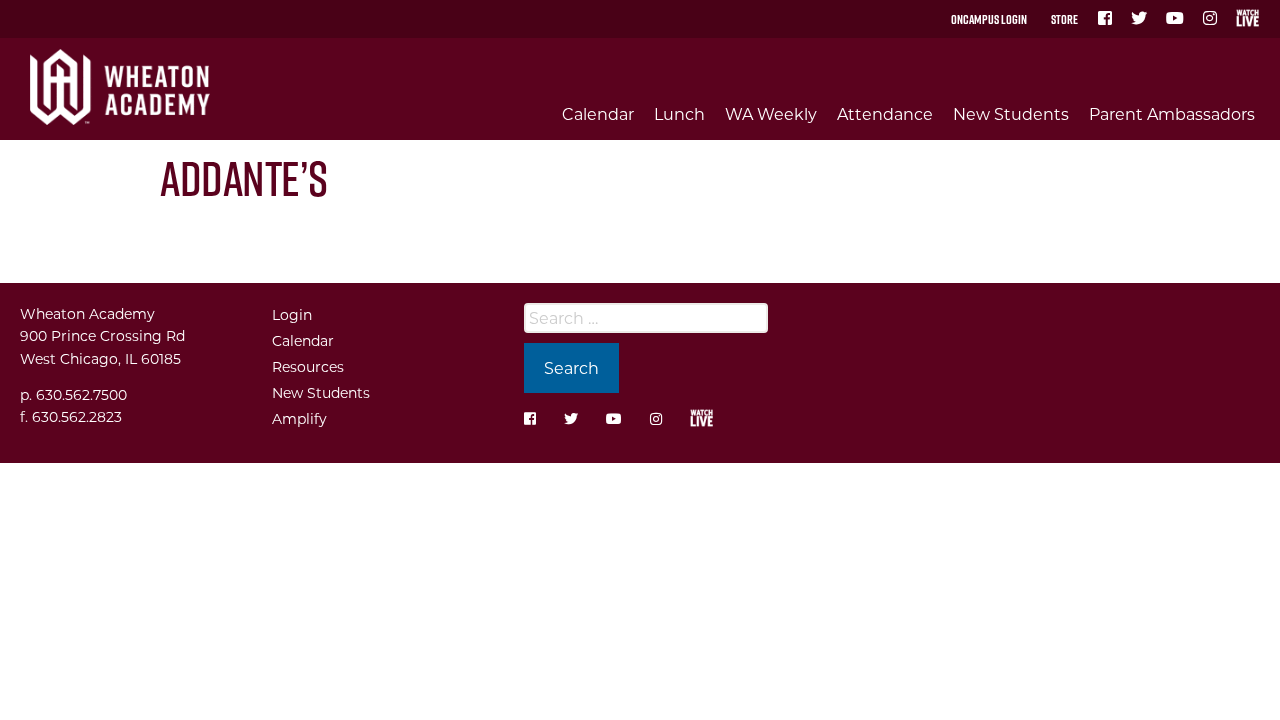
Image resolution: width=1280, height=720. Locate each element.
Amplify (299, 418)
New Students (1011, 113)
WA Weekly (771, 113)
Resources (308, 366)
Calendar (598, 113)
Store (1064, 19)
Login (292, 314)
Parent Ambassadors (1172, 113)
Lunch (679, 113)
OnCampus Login (989, 19)
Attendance (885, 113)
